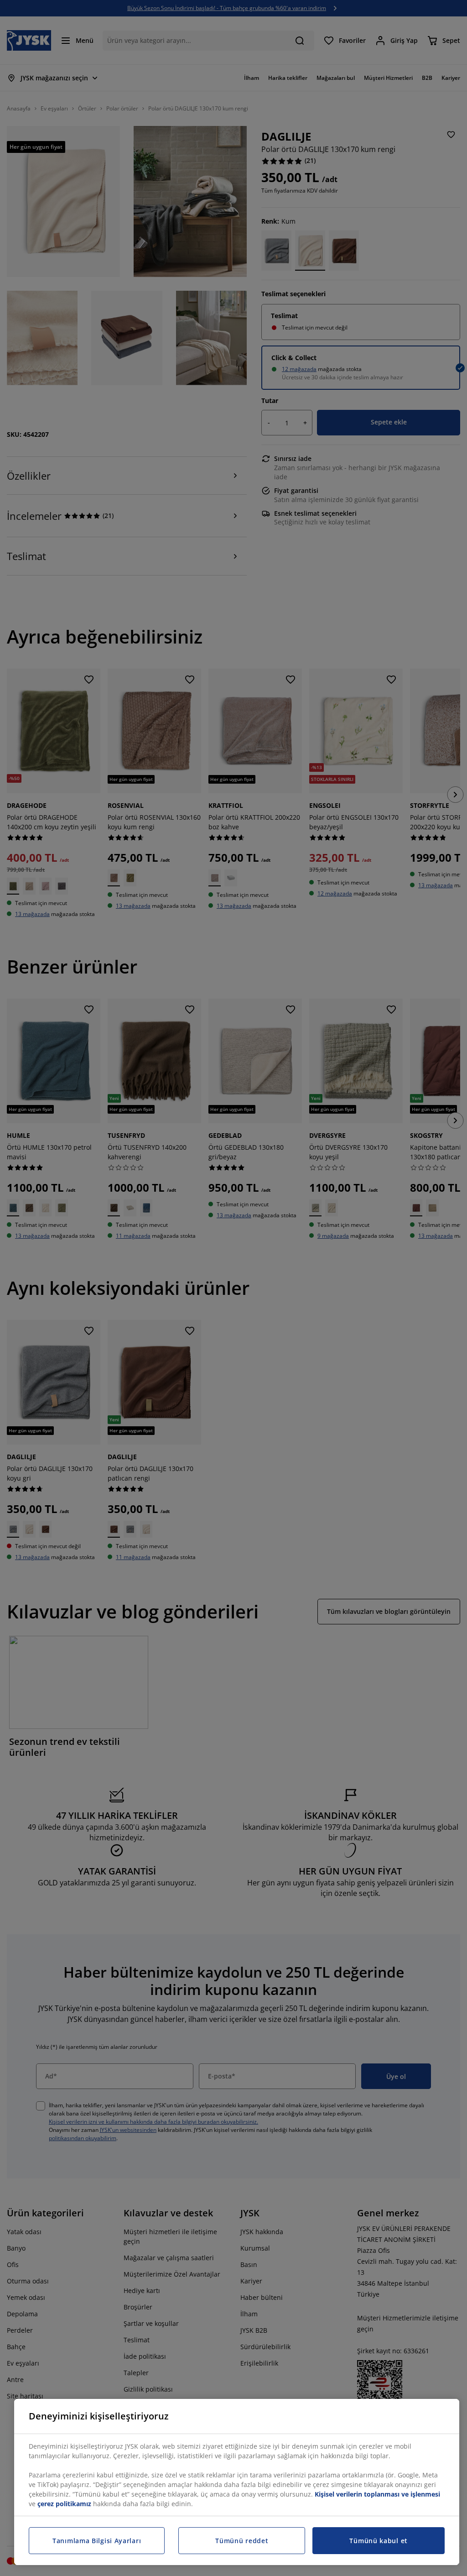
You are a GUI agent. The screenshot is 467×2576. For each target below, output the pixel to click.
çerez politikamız (64, 2504)
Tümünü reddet (242, 2541)
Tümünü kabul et (379, 2541)
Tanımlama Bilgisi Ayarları (97, 2541)
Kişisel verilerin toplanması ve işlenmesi (377, 2494)
